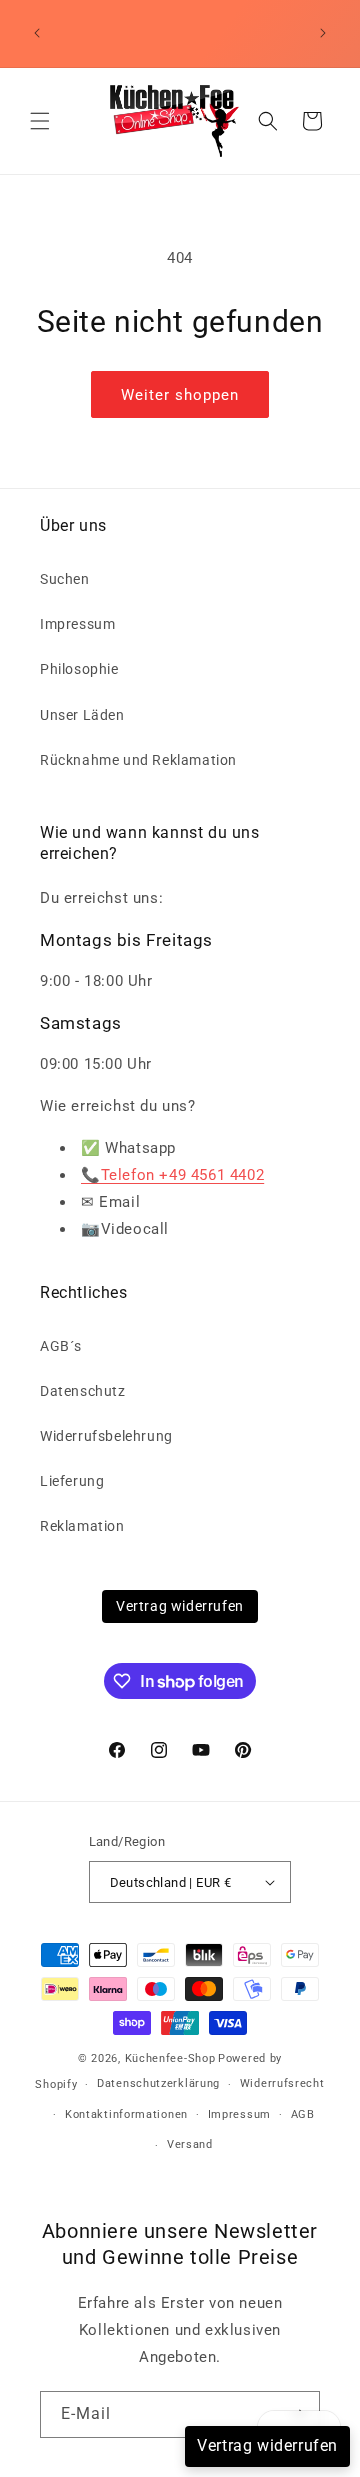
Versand (190, 2144)
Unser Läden (82, 715)
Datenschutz (83, 1391)
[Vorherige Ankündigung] (37, 33)
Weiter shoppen (180, 395)
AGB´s (61, 1346)
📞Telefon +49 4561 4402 (172, 1175)
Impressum (77, 624)
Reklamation (82, 1526)
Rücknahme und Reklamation (138, 760)
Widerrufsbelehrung (106, 1436)
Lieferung (72, 1481)
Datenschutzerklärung (158, 2083)
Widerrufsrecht (282, 2083)
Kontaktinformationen (126, 2114)
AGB (303, 2114)
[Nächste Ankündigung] (323, 33)
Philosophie (79, 669)
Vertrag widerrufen (180, 1606)
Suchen (65, 579)
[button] (40, 121)
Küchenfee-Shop (170, 2058)
